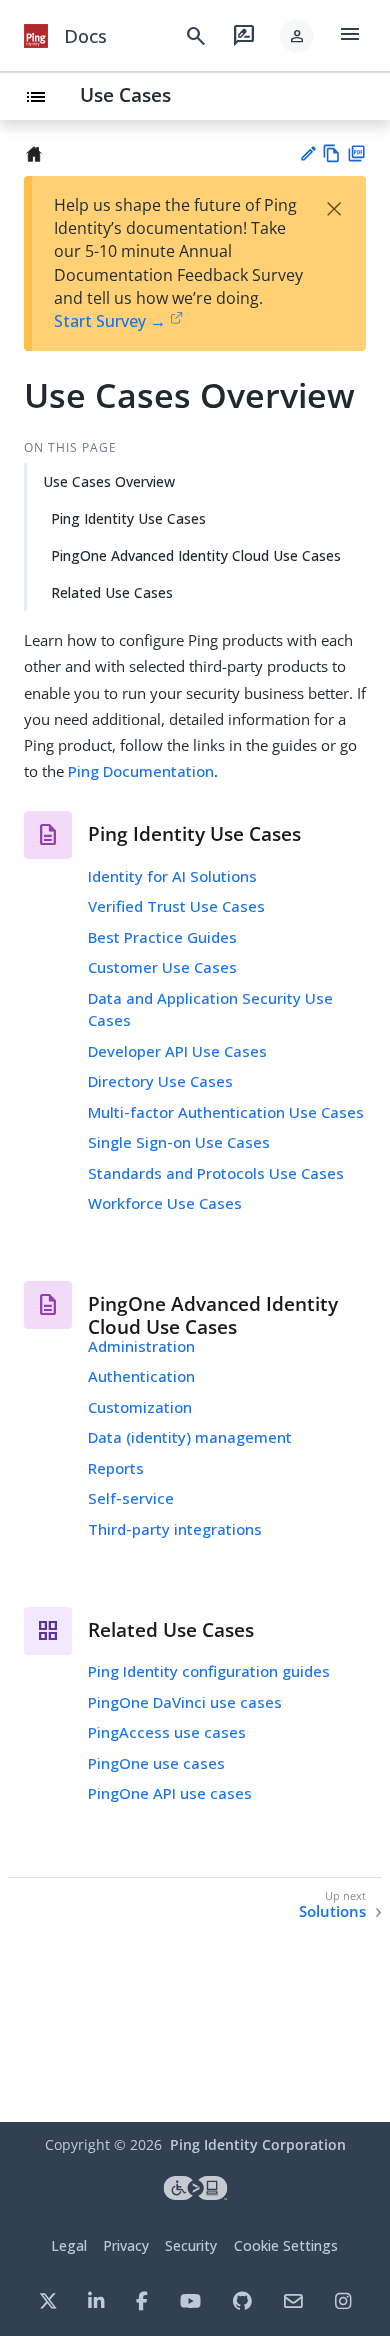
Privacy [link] (126, 2245)
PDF (356, 153)
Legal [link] (69, 2245)
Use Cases (125, 94)
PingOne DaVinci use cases (185, 1702)
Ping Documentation (141, 771)
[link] (36, 36)
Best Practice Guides (162, 937)
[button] (297, 36)
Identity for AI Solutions (172, 876)
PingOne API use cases (170, 1793)
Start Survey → (110, 321)
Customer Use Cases (162, 967)
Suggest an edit (307, 153)
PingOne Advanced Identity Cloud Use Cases (196, 555)
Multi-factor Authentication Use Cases (226, 1112)
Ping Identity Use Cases (128, 518)
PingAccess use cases (167, 1732)
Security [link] (191, 2245)
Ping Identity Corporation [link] (258, 2144)
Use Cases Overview (109, 481)
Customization (140, 1407)
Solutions (332, 1911)
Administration (141, 1346)
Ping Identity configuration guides (209, 1671)
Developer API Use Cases (177, 1051)
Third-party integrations (175, 1529)
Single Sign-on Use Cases (179, 1142)
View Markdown (331, 153)
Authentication (141, 1376)
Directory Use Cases (160, 1081)
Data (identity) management (190, 1437)
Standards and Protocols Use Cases (216, 1173)
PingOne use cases (156, 1763)
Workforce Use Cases (165, 1203)
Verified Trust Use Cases (176, 906)
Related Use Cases (112, 592)
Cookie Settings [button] (286, 2245)
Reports (116, 1468)
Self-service (131, 1498)
